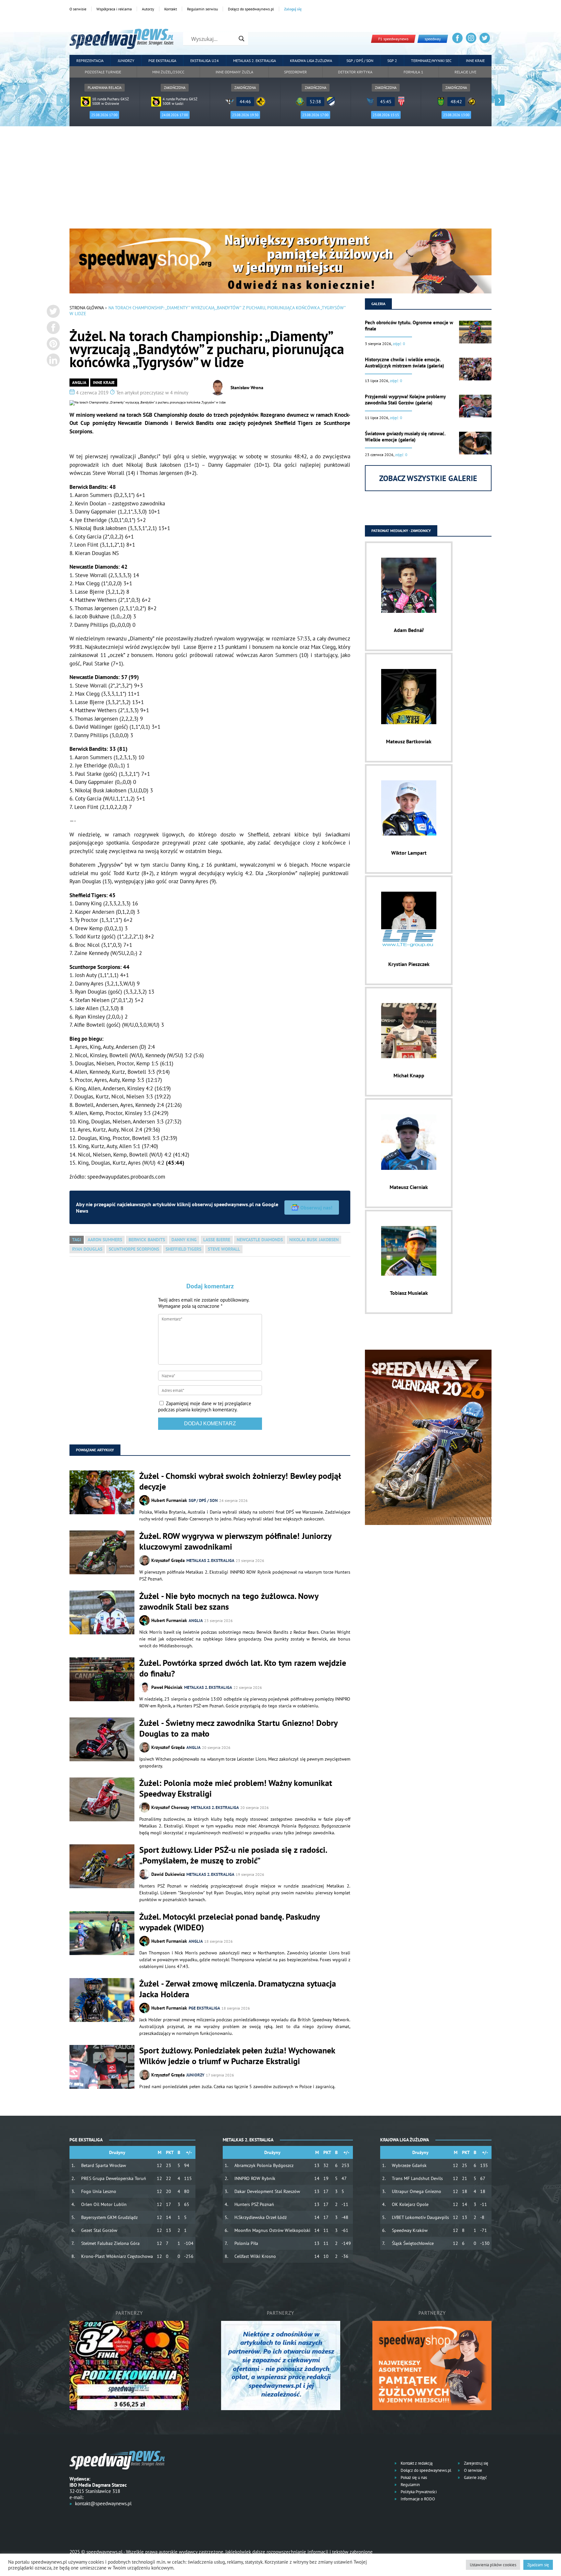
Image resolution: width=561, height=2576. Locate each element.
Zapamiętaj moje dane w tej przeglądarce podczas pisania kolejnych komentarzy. (205, 1406)
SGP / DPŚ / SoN (203, 1500)
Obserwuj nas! (316, 1207)
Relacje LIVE (465, 72)
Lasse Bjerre (217, 1240)
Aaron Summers (105, 1240)
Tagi (77, 1240)
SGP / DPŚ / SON (360, 61)
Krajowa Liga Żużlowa (311, 61)
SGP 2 (392, 61)
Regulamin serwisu (202, 9)
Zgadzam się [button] (538, 2565)
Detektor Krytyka (355, 72)
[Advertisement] (280, 180)
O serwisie (78, 9)
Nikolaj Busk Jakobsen (314, 1240)
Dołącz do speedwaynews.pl (251, 9)
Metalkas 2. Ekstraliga (255, 61)
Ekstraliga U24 (205, 61)
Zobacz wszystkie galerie (428, 478)
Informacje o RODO (417, 2499)
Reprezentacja (90, 61)
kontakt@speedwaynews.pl (103, 2503)
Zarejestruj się (476, 2463)
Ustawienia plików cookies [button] (493, 2565)
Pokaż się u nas (413, 2477)
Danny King (184, 1240)
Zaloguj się (293, 9)
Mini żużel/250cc (168, 72)
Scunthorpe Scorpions (134, 1249)
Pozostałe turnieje (103, 72)
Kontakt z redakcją (416, 2463)
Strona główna (87, 308)
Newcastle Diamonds (260, 1240)
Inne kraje (475, 61)
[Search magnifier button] (242, 39)
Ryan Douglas (87, 1249)
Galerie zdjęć (475, 2477)
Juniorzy (126, 61)
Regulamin (410, 2485)
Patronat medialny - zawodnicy (401, 531)
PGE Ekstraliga (162, 61)
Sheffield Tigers (183, 1249)
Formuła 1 (413, 72)
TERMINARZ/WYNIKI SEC (431, 61)
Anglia (79, 383)
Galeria (378, 304)
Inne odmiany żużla (234, 72)
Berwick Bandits (147, 1240)
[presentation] (61, 100)
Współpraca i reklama (114, 9)
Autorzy (148, 9)
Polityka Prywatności (418, 2492)
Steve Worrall (224, 1249)
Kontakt (171, 9)
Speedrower (295, 72)
